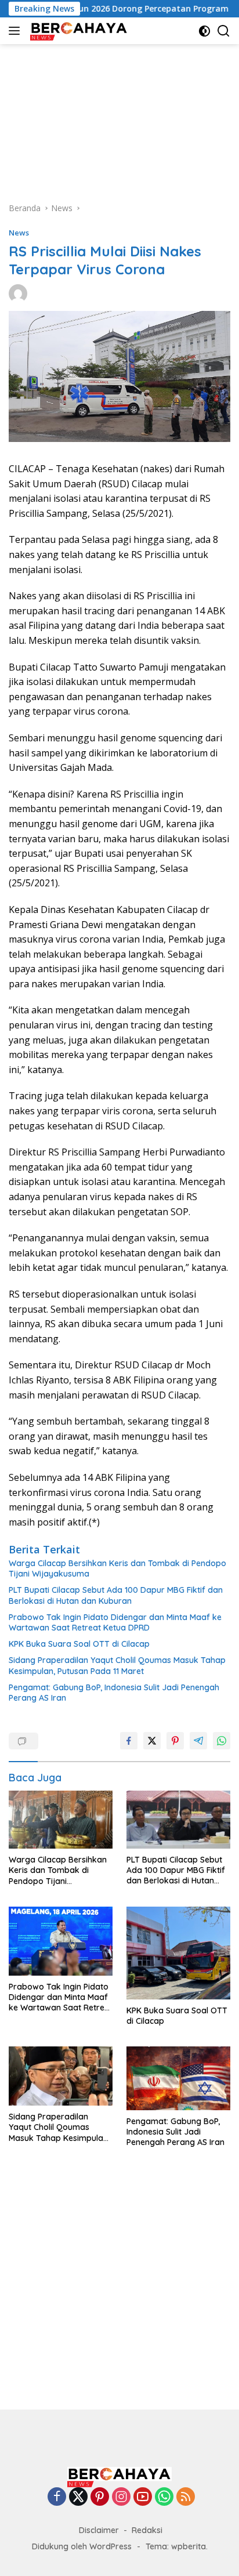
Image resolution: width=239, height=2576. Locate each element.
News (19, 233)
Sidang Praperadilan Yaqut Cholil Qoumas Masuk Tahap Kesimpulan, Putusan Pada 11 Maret (117, 1665)
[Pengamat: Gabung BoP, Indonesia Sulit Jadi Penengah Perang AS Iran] (178, 2078)
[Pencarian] (224, 31)
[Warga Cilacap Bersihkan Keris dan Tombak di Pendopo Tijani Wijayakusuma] (61, 1820)
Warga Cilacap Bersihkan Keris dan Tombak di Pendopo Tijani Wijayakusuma (117, 1568)
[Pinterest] (100, 2497)
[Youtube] (143, 2497)
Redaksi (147, 2530)
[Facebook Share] (129, 1741)
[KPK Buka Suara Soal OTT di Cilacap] (178, 1953)
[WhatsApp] (164, 2497)
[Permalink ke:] (18, 293)
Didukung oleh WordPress (82, 2546)
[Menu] (17, 31)
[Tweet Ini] (152, 1741)
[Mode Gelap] (204, 31)
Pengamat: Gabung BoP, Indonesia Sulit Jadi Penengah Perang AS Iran (114, 1693)
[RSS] (186, 2497)
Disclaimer (99, 2530)
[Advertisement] (119, 117)
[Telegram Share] (198, 1741)
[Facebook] (57, 2497)
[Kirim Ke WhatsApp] (222, 1741)
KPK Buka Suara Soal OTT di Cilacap (79, 1644)
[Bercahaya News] (78, 31)
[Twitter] (78, 2497)
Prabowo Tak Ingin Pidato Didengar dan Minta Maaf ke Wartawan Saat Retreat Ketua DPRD (115, 1622)
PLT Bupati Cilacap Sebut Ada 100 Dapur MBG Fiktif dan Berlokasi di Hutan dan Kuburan (116, 1595)
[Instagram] (121, 2497)
